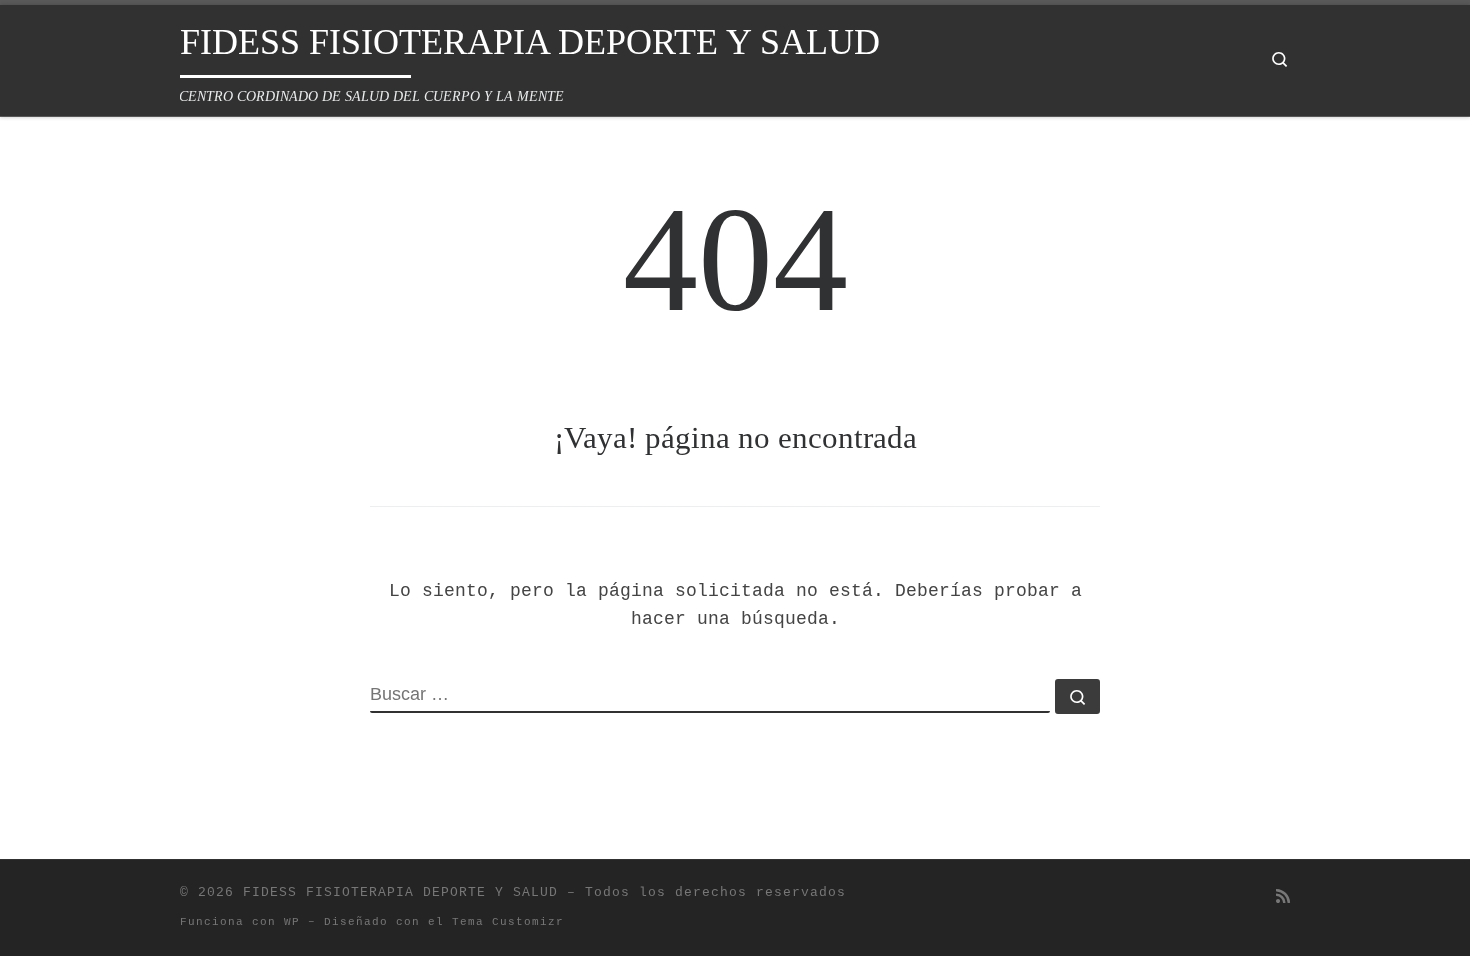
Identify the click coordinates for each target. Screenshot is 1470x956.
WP (292, 922)
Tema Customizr (508, 922)
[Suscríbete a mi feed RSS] (1283, 898)
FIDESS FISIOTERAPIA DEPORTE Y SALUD (400, 892)
